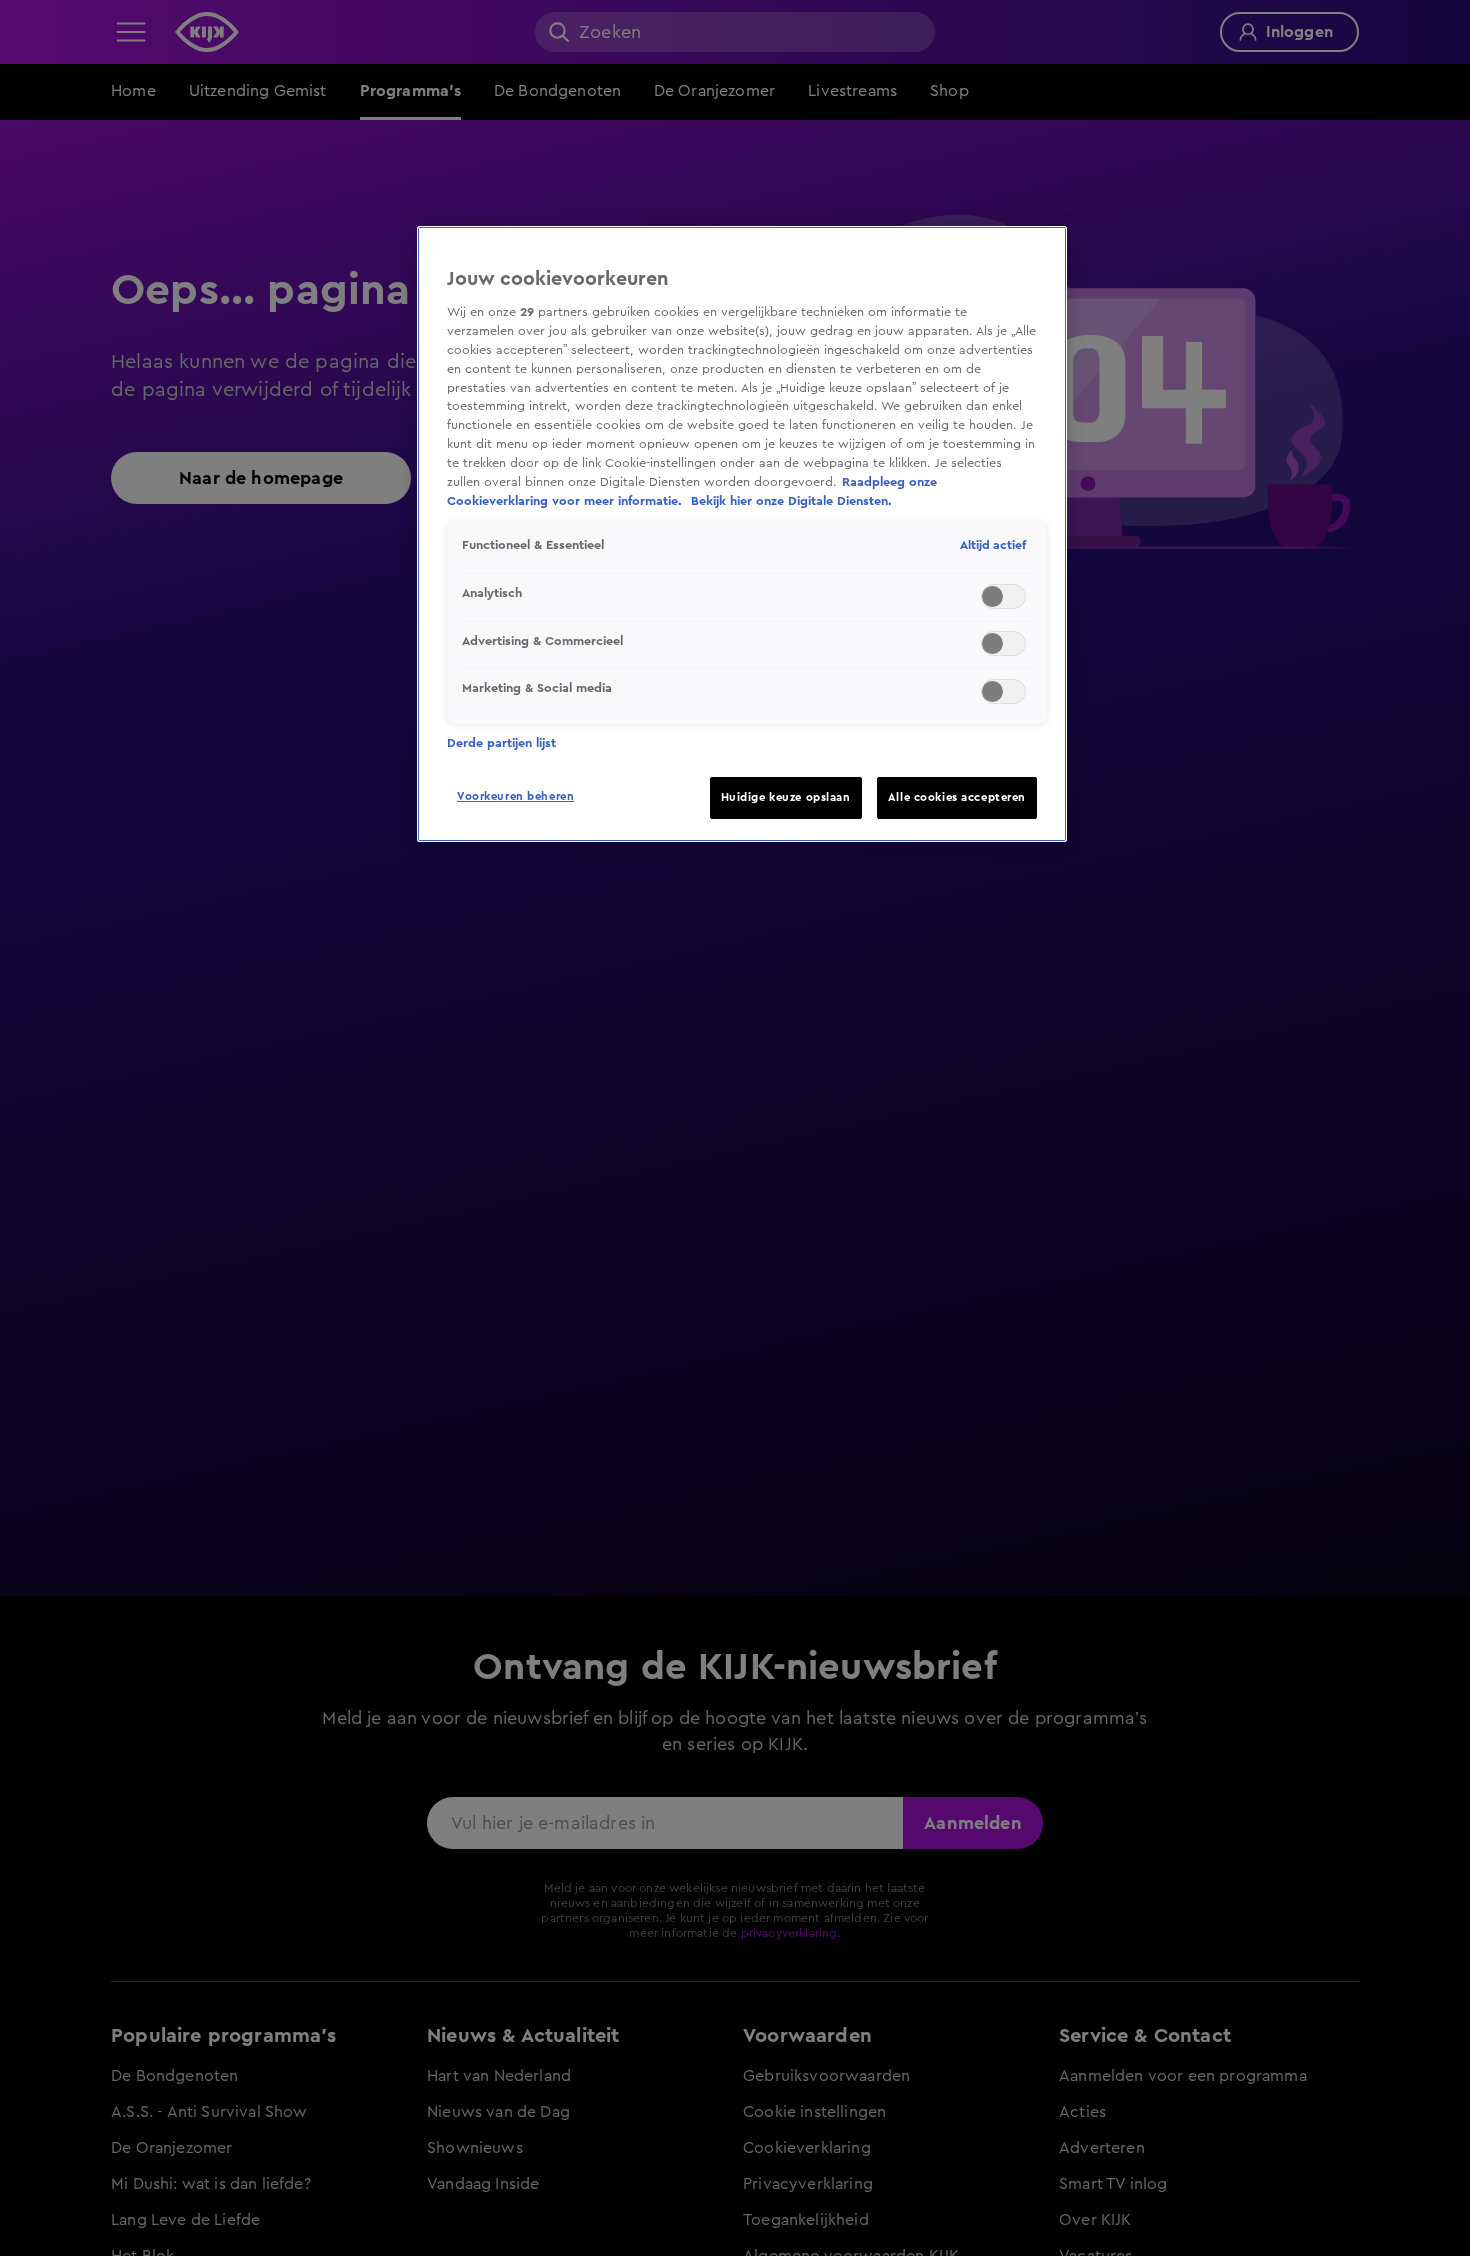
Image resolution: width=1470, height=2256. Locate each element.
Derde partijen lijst (501, 743)
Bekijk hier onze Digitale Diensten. (791, 501)
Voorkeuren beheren (515, 796)
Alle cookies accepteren (957, 797)
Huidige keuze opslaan (786, 797)
